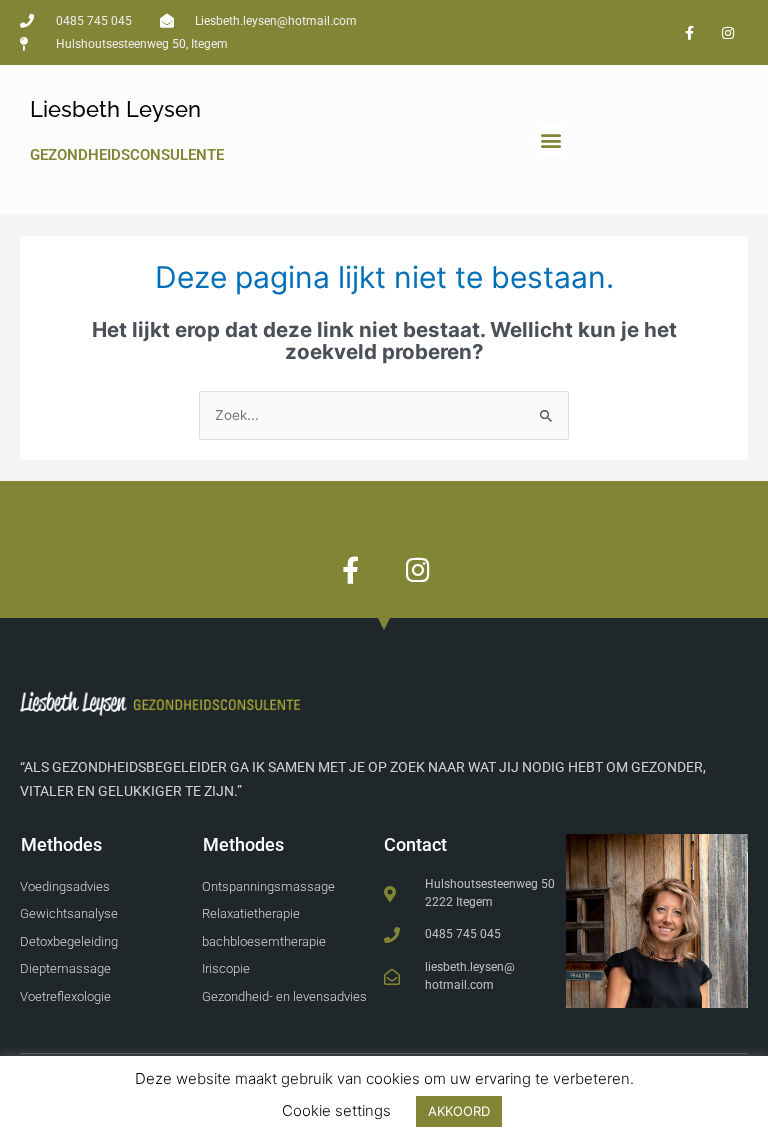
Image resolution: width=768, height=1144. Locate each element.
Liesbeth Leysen (115, 109)
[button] (551, 140)
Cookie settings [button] (336, 1110)
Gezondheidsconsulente (127, 155)
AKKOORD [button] (459, 1111)
